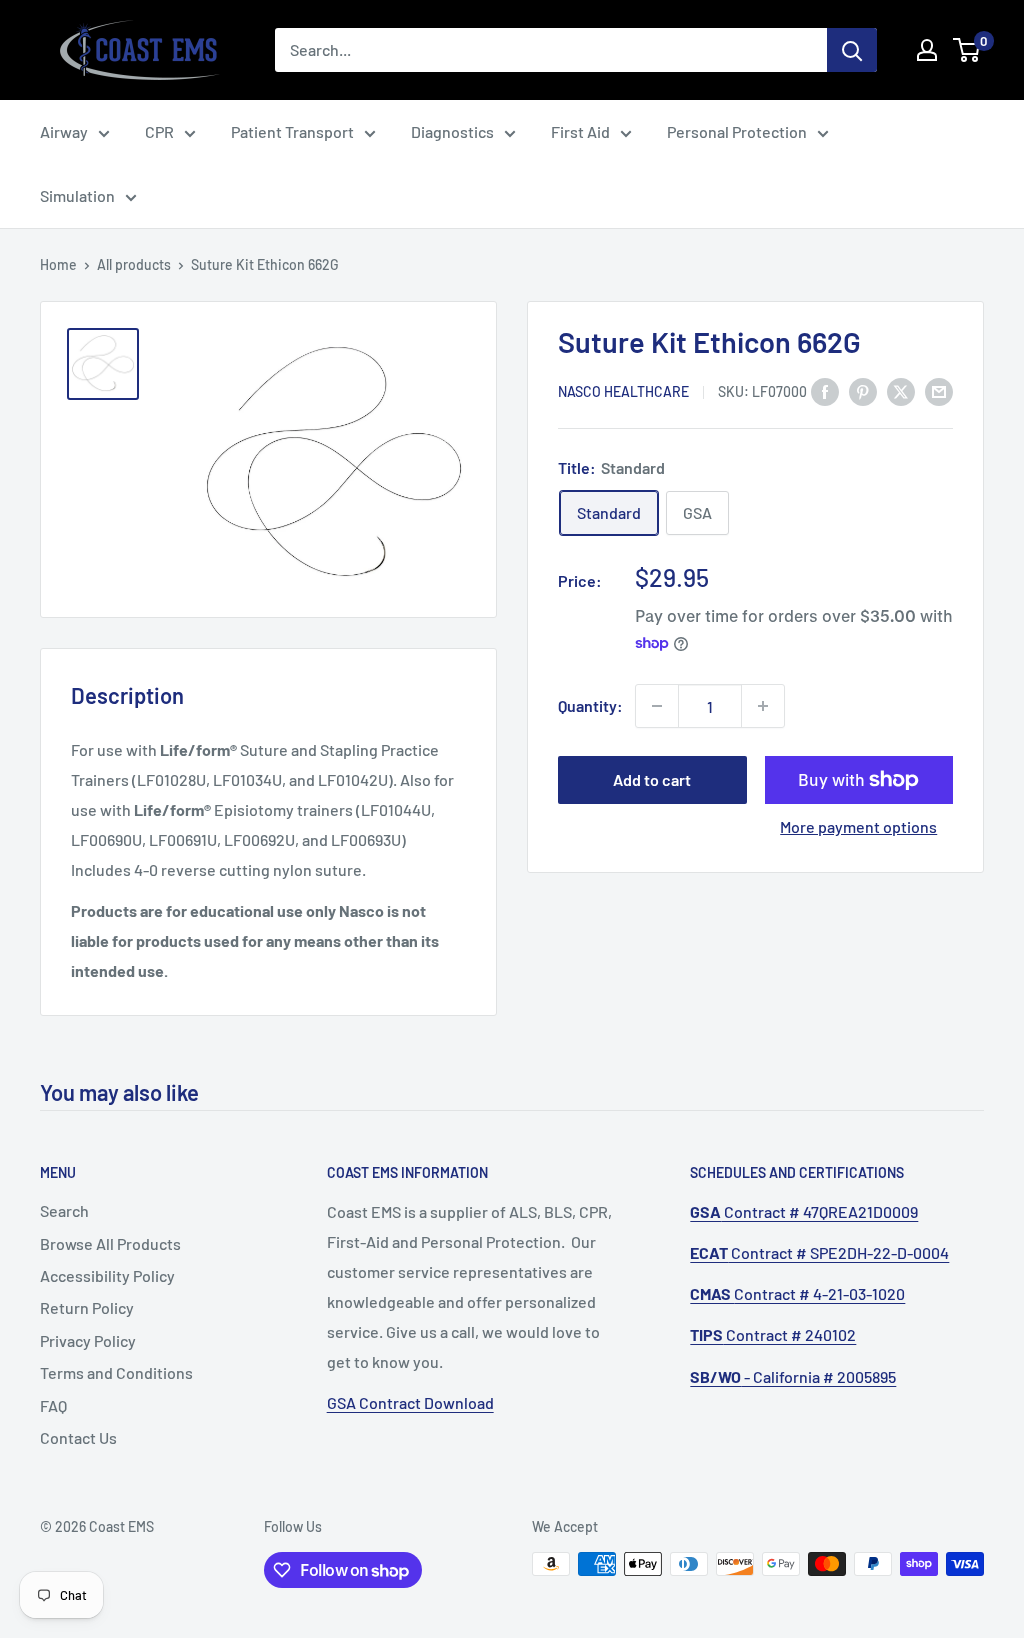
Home (58, 264)
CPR (159, 131)
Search (64, 1210)
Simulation (77, 195)
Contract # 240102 (773, 1334)
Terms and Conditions (116, 1372)
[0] (967, 50)
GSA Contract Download (410, 1402)
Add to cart (652, 779)
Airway (64, 131)
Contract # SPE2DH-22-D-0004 (819, 1252)
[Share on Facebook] (825, 390)
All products (134, 264)
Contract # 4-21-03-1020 (797, 1293)
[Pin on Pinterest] (863, 390)
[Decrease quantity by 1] (657, 706)
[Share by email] (939, 390)
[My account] (927, 50)
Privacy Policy (88, 1340)
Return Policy (87, 1307)
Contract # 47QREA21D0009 (804, 1211)
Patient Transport (292, 131)
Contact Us (78, 1437)
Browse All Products (110, 1243)
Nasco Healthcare (623, 391)
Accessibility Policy (107, 1275)
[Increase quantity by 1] (763, 706)
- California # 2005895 (793, 1376)
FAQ (53, 1405)
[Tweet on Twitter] (901, 390)
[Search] (852, 50)
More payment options (858, 826)
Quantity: (590, 705)
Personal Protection (737, 131)
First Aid (580, 131)
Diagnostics (452, 131)
